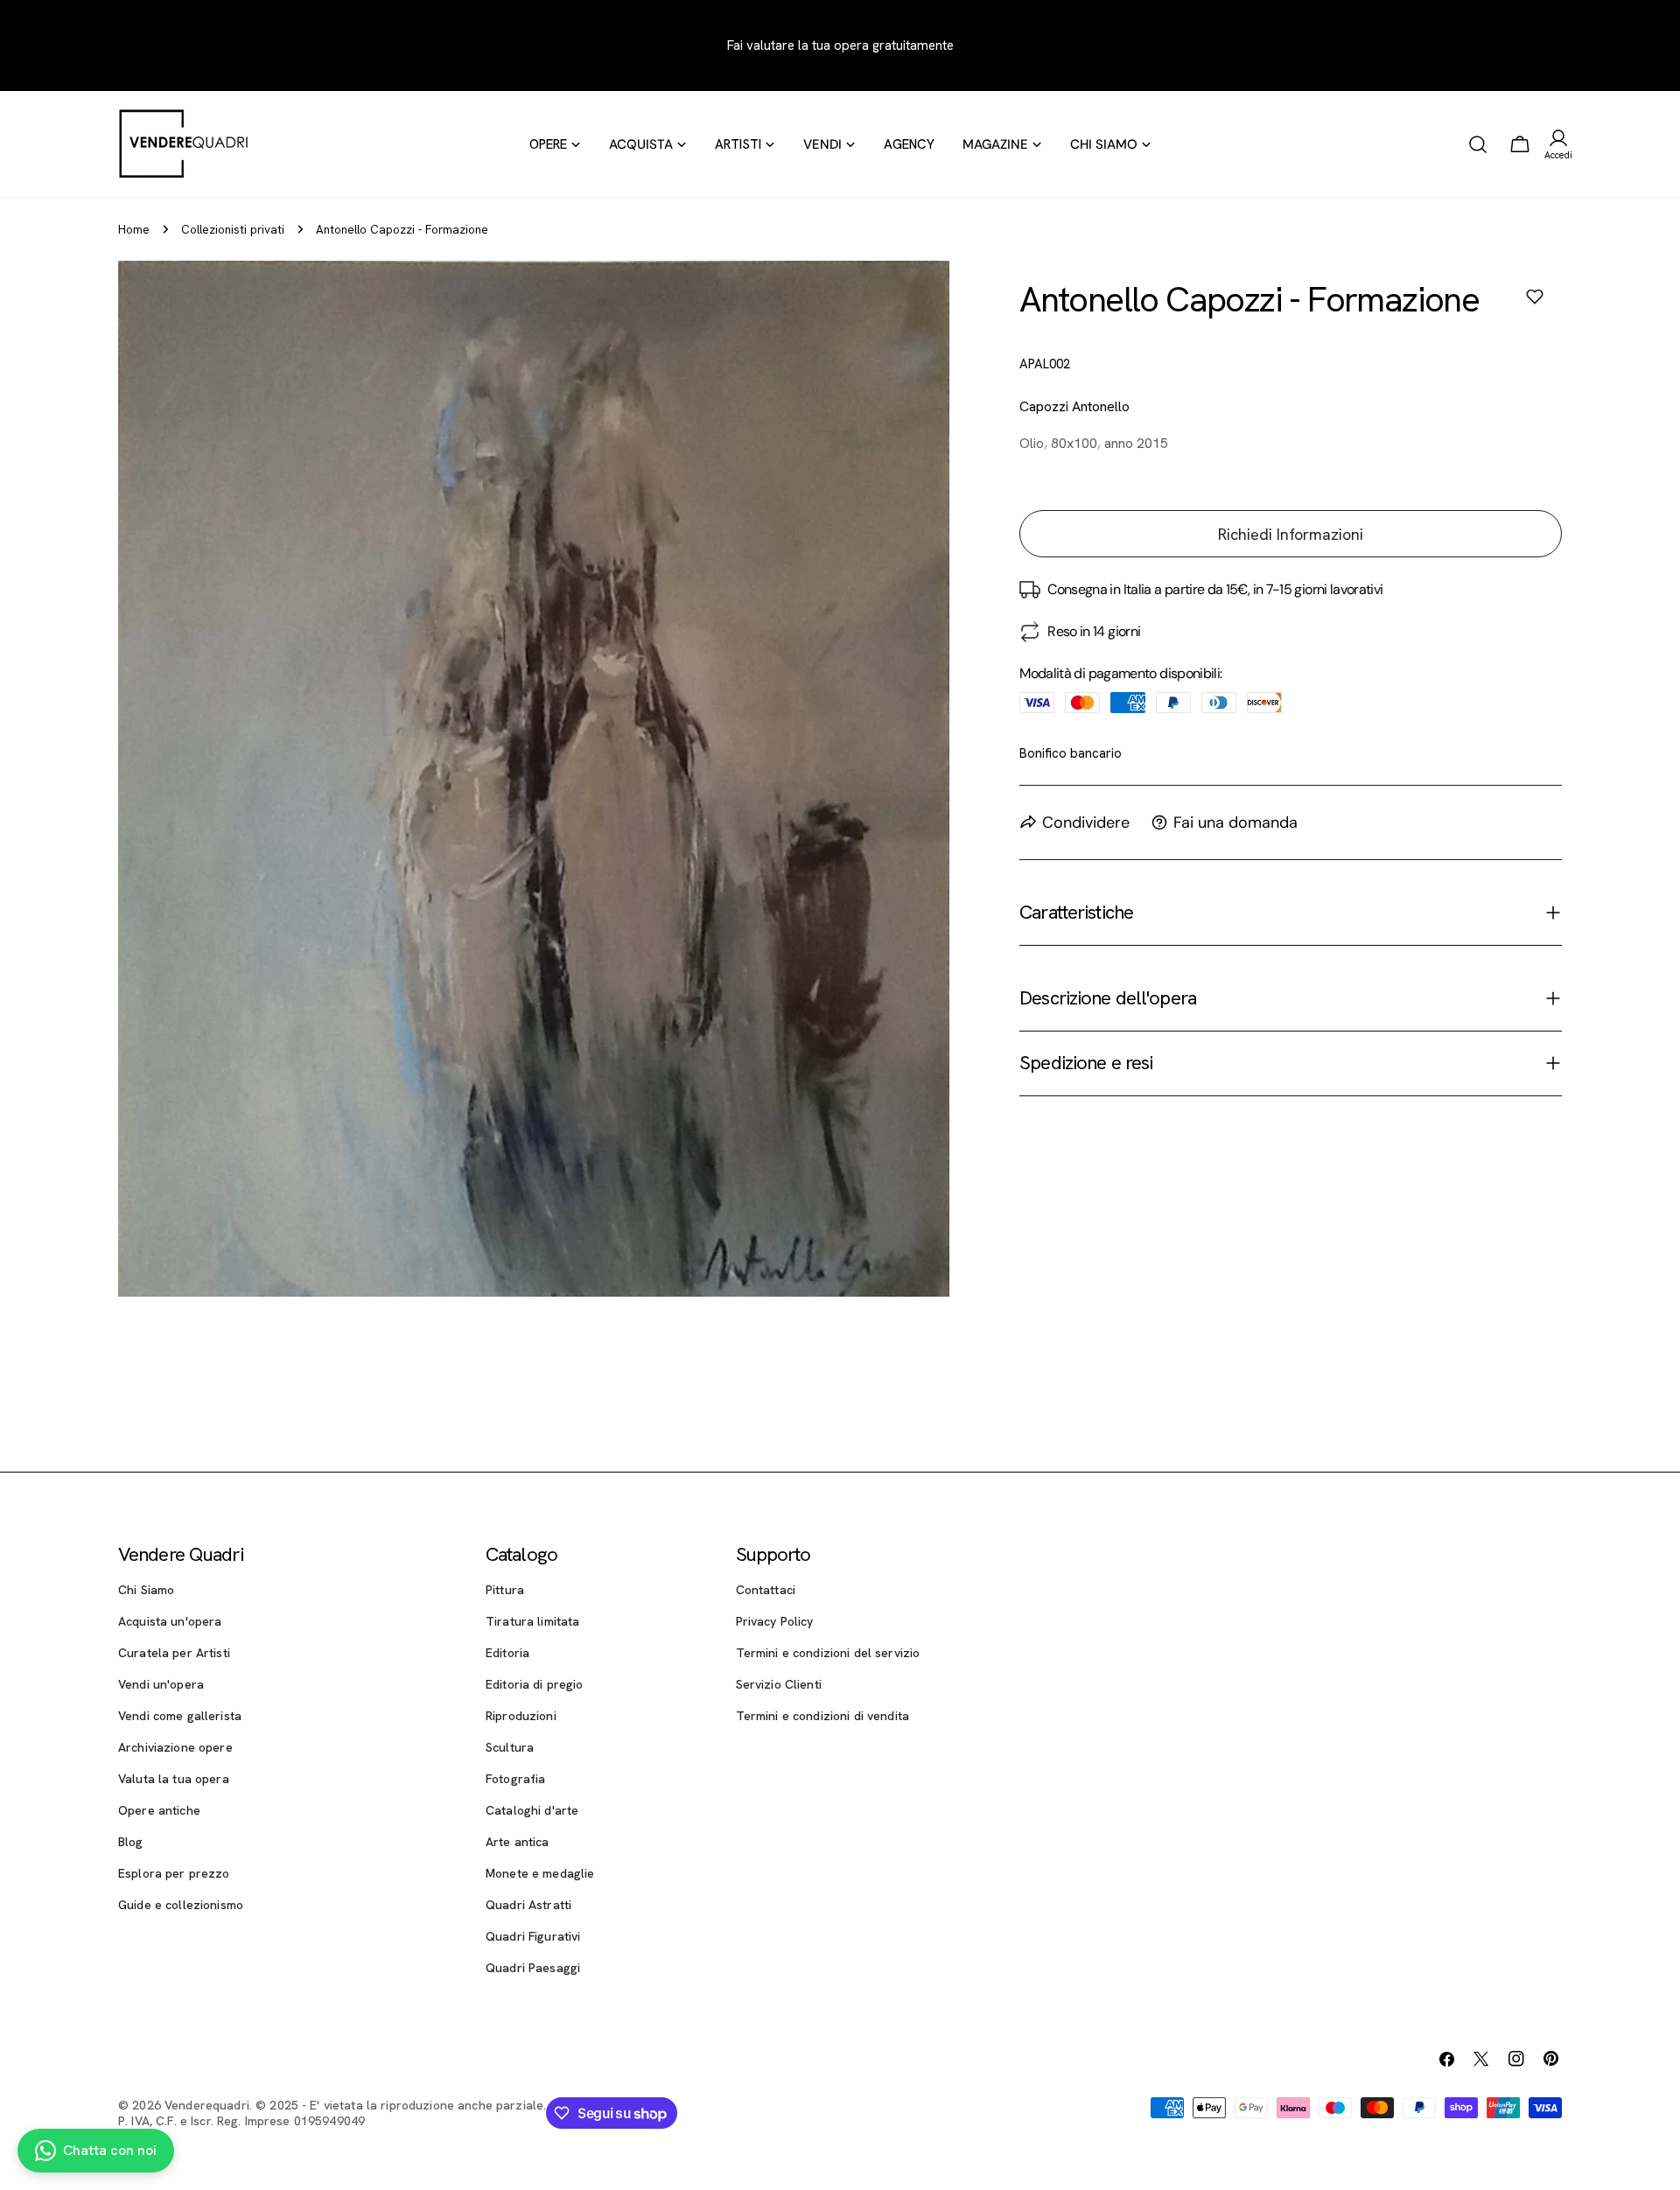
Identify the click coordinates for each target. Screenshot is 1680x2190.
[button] (1535, 297)
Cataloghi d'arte (532, 1810)
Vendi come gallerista (180, 1716)
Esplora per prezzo (174, 1873)
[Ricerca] (1478, 144)
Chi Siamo (146, 1590)
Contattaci (766, 1590)
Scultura (510, 1747)
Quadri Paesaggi (533, 1968)
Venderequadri (207, 2105)
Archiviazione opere (175, 1747)
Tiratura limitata (532, 1621)
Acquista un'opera (170, 1621)
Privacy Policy (775, 1621)
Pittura (505, 1590)
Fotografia (515, 1779)
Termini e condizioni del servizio (828, 1653)
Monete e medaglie (540, 1873)
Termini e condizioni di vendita (822, 1716)
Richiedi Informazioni (1291, 534)
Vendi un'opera (161, 1684)
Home (134, 229)
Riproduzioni (521, 1716)
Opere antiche (159, 1810)
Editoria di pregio (535, 1684)
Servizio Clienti (779, 1684)
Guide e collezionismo (181, 1905)
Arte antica (518, 1842)
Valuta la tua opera (174, 1779)
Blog (131, 1842)
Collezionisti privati (233, 229)
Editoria (507, 1653)
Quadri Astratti (528, 1905)
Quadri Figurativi (533, 1936)
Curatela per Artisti (174, 1653)
